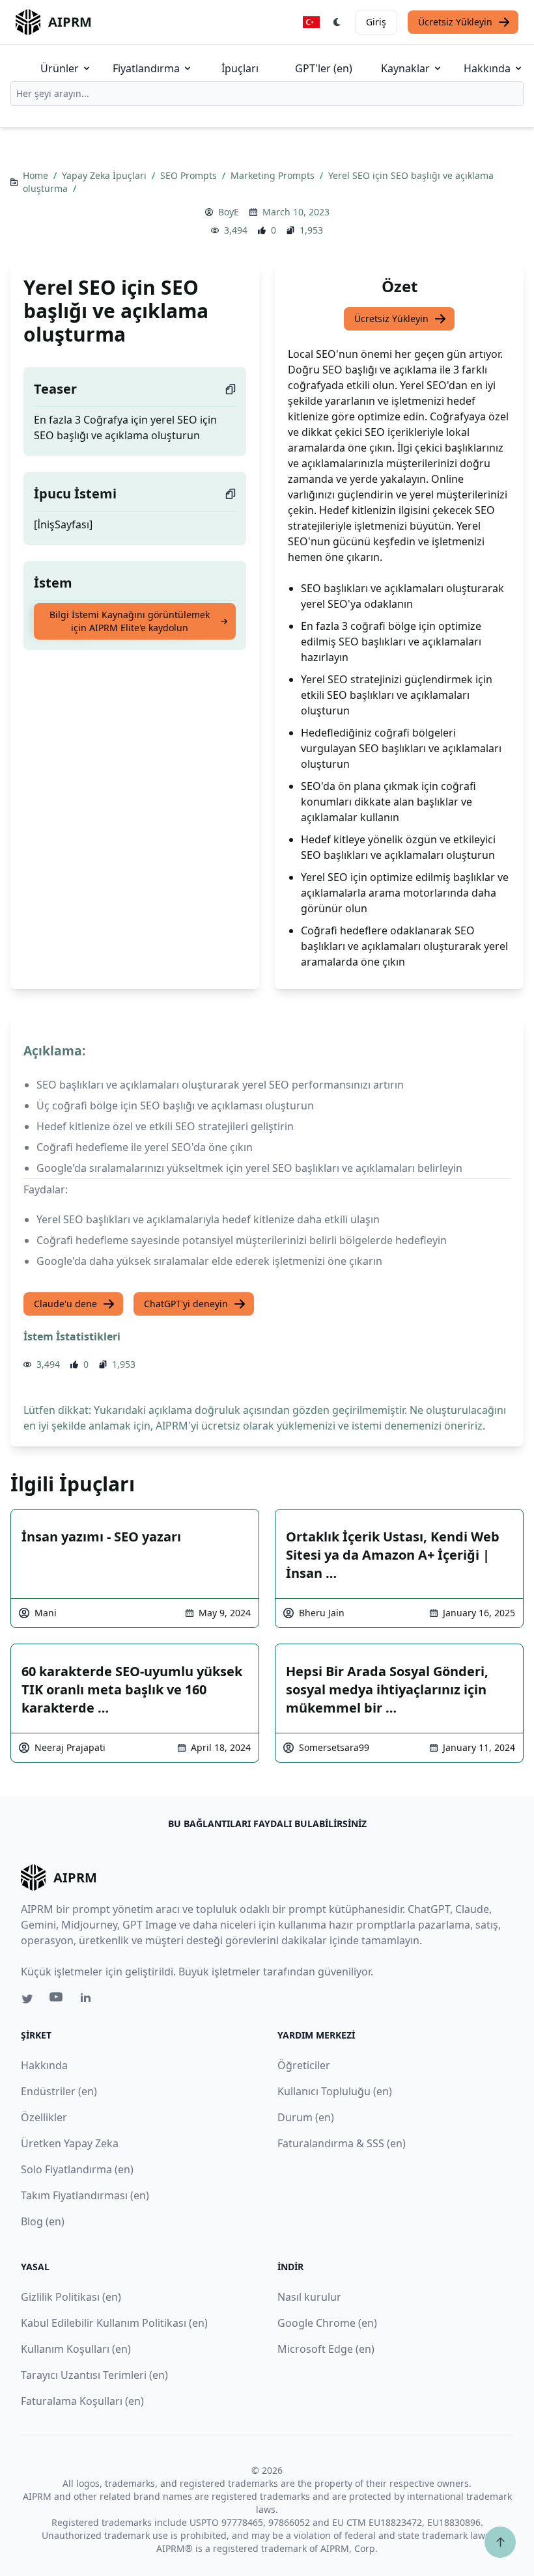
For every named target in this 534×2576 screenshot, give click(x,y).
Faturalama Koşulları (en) (82, 2401)
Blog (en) (43, 2221)
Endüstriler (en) (59, 2091)
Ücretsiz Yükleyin (455, 22)
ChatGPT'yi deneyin (186, 1304)
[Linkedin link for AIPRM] (89, 2000)
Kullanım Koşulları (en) (76, 2349)
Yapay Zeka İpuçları (105, 175)
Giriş (376, 22)
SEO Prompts (190, 175)
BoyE (229, 212)
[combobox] (267, 94)
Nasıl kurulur (309, 2297)
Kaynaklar (405, 68)
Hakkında (487, 68)
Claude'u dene (65, 1304)
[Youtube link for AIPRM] (57, 2000)
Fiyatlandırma (146, 68)
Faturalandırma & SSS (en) (342, 2143)
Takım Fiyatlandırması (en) (85, 2195)
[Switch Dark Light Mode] (337, 22)
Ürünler (60, 68)
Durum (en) (306, 2117)
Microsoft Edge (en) (326, 2349)
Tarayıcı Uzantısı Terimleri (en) (94, 2375)
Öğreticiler (304, 2065)
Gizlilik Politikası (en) (71, 2297)
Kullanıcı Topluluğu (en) (335, 2091)
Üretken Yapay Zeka (70, 2143)
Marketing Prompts (274, 175)
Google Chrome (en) (327, 2323)
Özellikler (44, 2117)
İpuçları (240, 68)
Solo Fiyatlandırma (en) (77, 2169)
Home (37, 175)
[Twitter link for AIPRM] (27, 1999)
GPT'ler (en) (324, 68)
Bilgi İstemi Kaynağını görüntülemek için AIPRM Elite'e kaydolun (130, 621)
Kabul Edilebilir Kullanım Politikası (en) (114, 2323)
